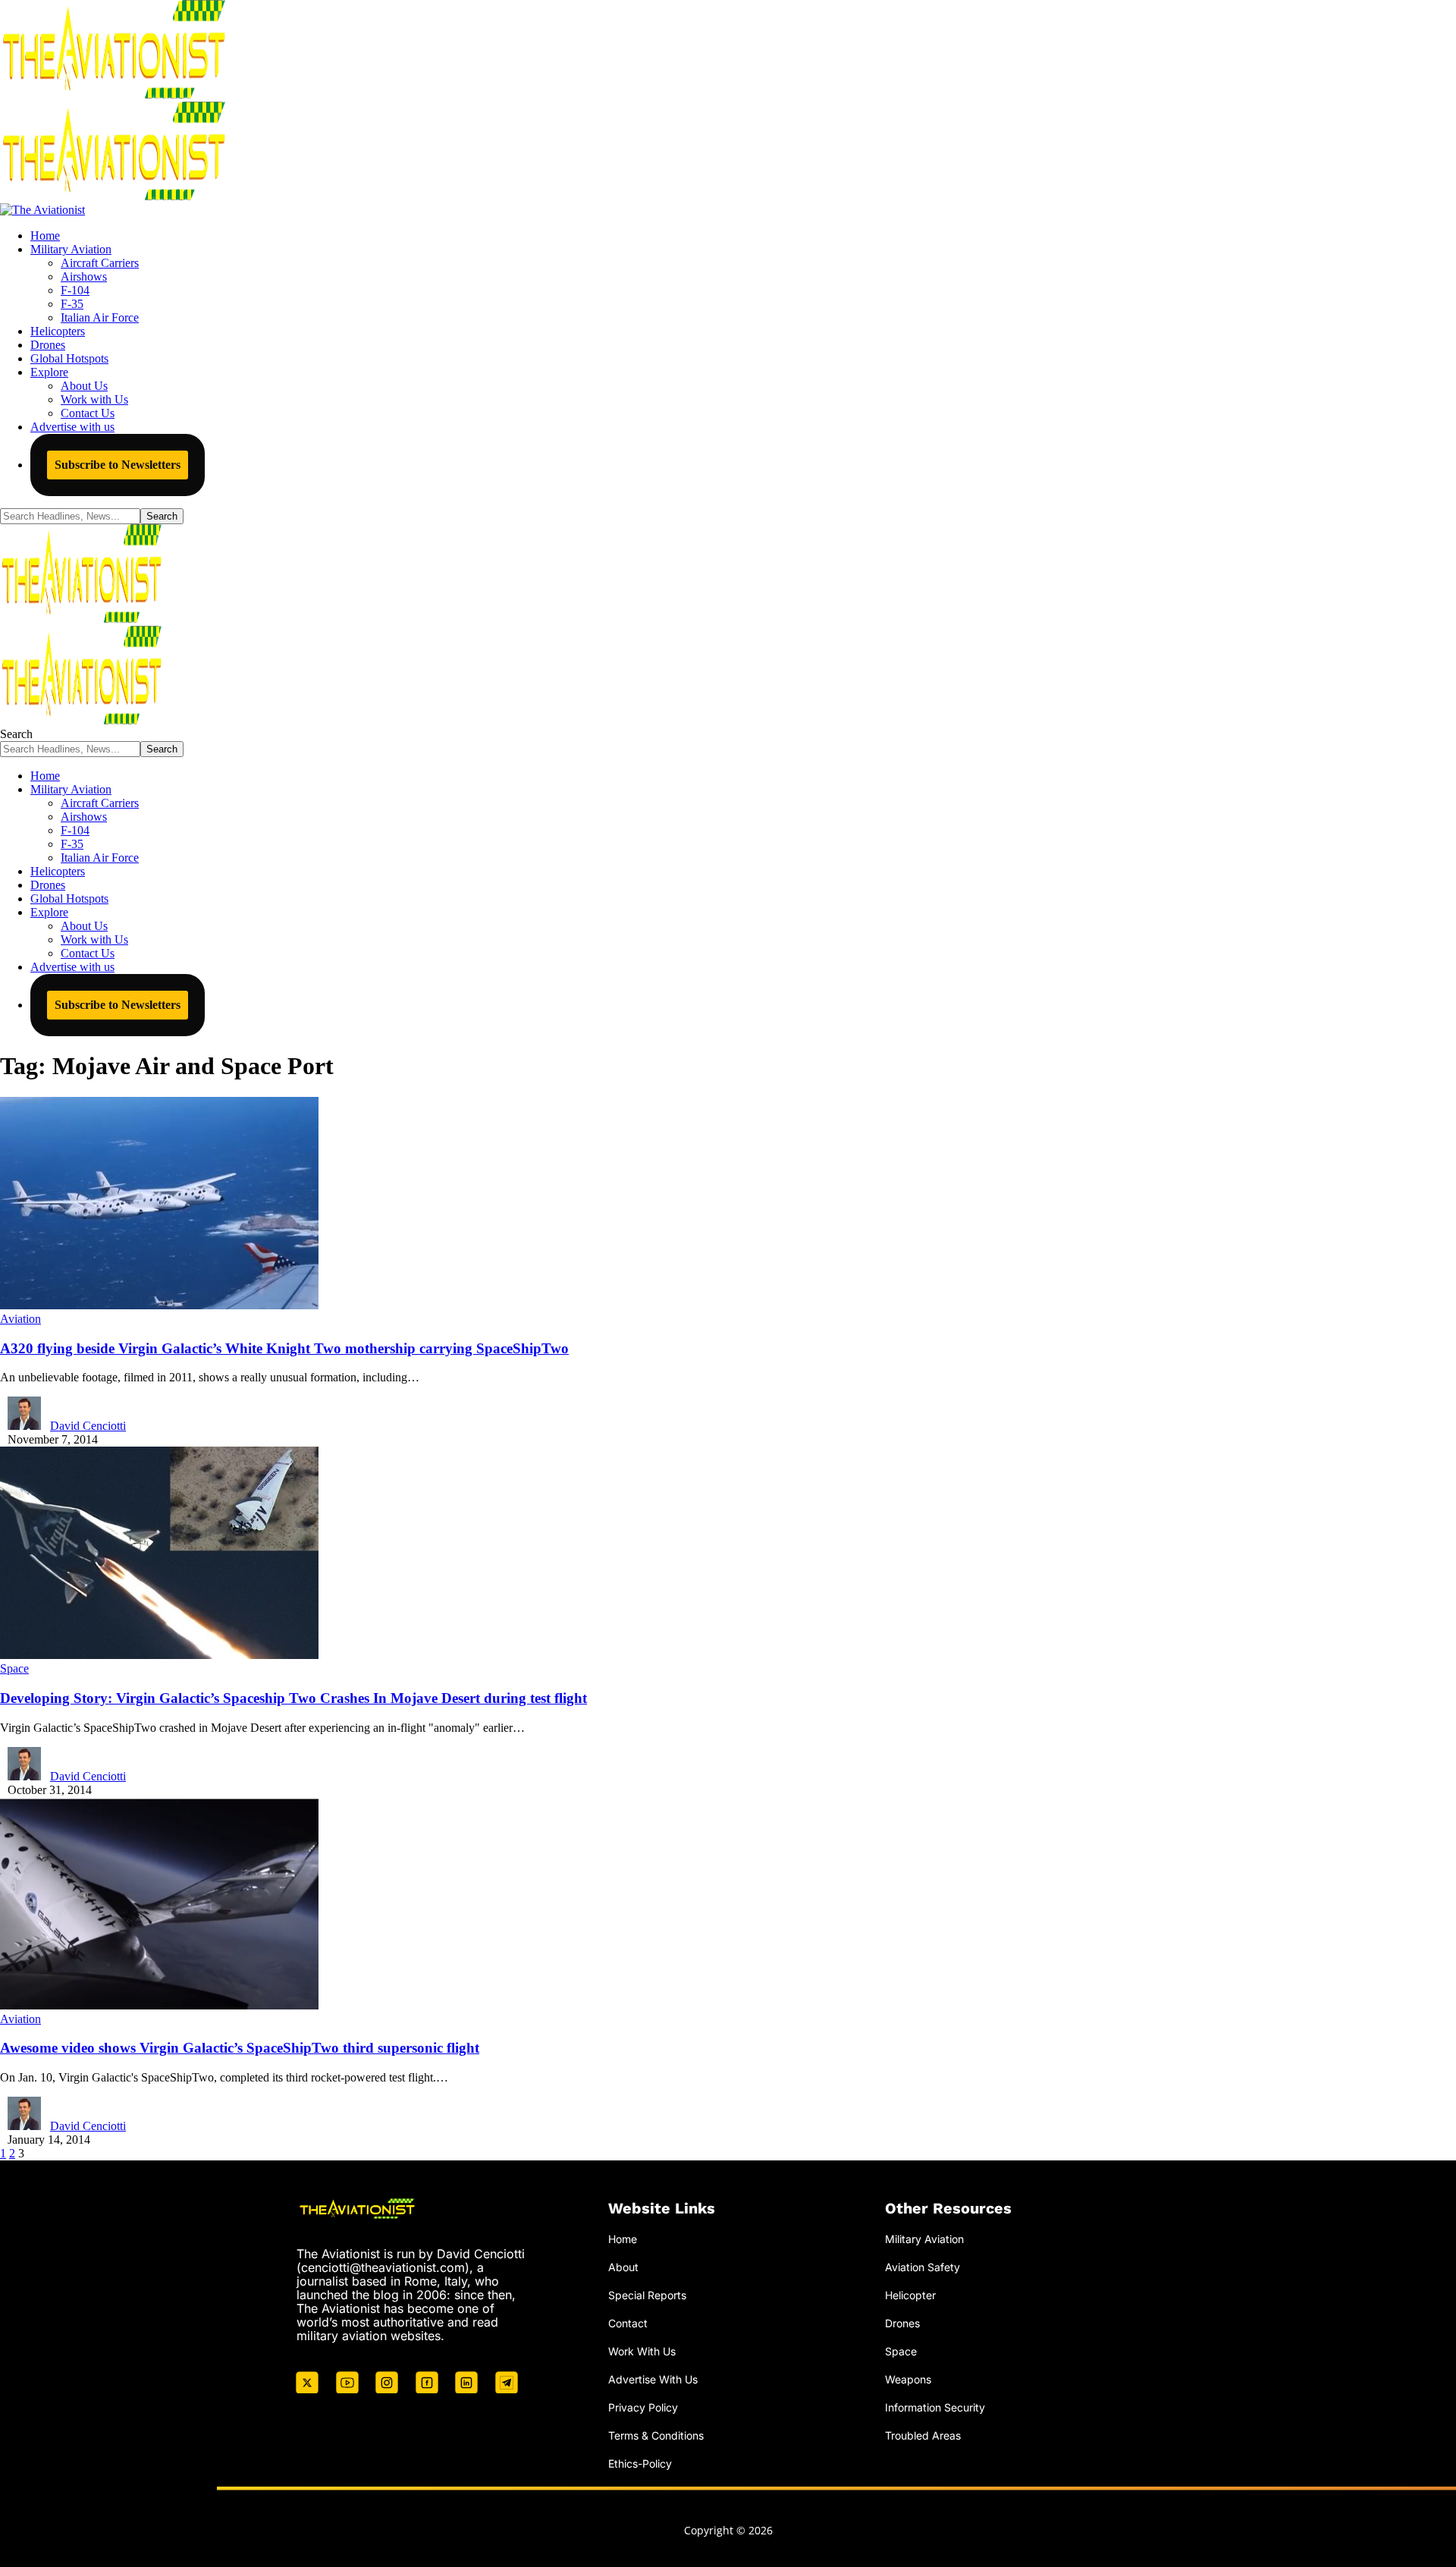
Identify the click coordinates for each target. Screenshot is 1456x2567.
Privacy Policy (643, 2407)
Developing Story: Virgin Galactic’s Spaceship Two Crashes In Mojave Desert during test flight (293, 1698)
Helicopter (910, 2295)
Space (14, 1668)
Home (623, 2239)
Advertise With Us (653, 2379)
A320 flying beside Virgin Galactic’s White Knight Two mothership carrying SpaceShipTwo (284, 1348)
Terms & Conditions (656, 2435)
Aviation (20, 1319)
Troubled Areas (923, 2435)
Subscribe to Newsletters (118, 465)
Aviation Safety (923, 2267)
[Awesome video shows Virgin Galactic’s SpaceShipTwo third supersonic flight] (159, 2005)
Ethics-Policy (640, 2463)
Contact (628, 2323)
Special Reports (647, 2295)
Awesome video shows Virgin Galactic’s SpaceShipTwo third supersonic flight (240, 2048)
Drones (902, 2323)
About (623, 2267)
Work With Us (642, 2351)
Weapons (908, 2379)
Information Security (935, 2407)
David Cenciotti (88, 1426)
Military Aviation (924, 2239)
